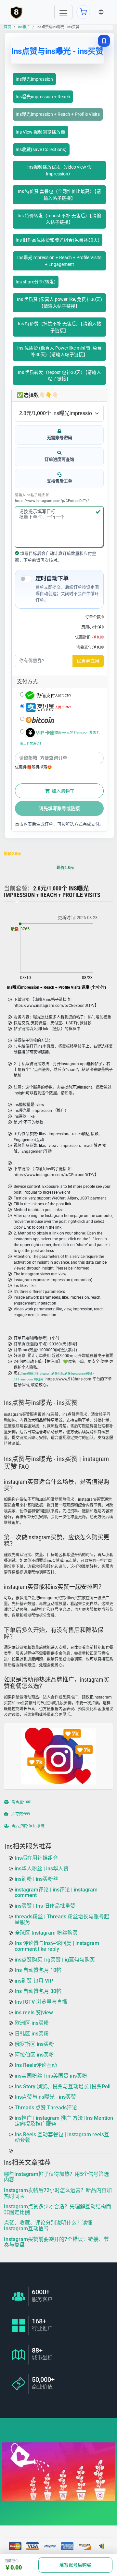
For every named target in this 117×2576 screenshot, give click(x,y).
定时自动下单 (52, 578)
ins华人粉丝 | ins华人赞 (42, 1869)
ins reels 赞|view (34, 2013)
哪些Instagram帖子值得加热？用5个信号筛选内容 (56, 2177)
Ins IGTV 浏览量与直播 (41, 2002)
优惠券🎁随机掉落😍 (33, 767)
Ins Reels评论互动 (36, 2065)
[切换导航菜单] (63, 12)
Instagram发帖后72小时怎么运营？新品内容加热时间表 (58, 2193)
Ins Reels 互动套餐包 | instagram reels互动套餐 (62, 2137)
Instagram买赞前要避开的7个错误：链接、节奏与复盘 (56, 2242)
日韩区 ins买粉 (32, 2034)
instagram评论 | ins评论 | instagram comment (56, 1893)
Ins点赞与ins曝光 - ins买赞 (45, 2097)
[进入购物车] (83, 12)
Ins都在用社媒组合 (36, 1858)
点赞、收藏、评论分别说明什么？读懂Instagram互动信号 (48, 2226)
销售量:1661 (21, 1802)
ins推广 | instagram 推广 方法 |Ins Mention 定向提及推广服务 (64, 2121)
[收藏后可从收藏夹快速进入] (104, 41)
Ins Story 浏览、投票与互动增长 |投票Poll (63, 2087)
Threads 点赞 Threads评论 (46, 2108)
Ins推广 (24, 27)
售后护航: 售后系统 (27, 1826)
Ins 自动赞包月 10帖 (38, 1970)
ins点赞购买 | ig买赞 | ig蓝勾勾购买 (55, 1960)
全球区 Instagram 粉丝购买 (46, 1933)
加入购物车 (63, 791)
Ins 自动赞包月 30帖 (38, 1992)
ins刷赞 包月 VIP (34, 1981)
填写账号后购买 (75, 2565)
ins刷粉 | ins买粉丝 (36, 1879)
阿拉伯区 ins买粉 (34, 2055)
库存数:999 (20, 1814)
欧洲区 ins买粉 (32, 2023)
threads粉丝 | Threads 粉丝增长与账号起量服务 (62, 1920)
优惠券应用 (88, 661)
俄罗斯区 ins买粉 (34, 2044)
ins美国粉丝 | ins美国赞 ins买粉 (51, 2076)
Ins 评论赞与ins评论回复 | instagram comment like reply (57, 1946)
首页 (7, 27)
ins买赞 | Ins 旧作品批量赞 (45, 1906)
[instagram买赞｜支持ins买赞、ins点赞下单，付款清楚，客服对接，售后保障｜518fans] (16, 12)
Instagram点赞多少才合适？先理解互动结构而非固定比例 (58, 2209)
